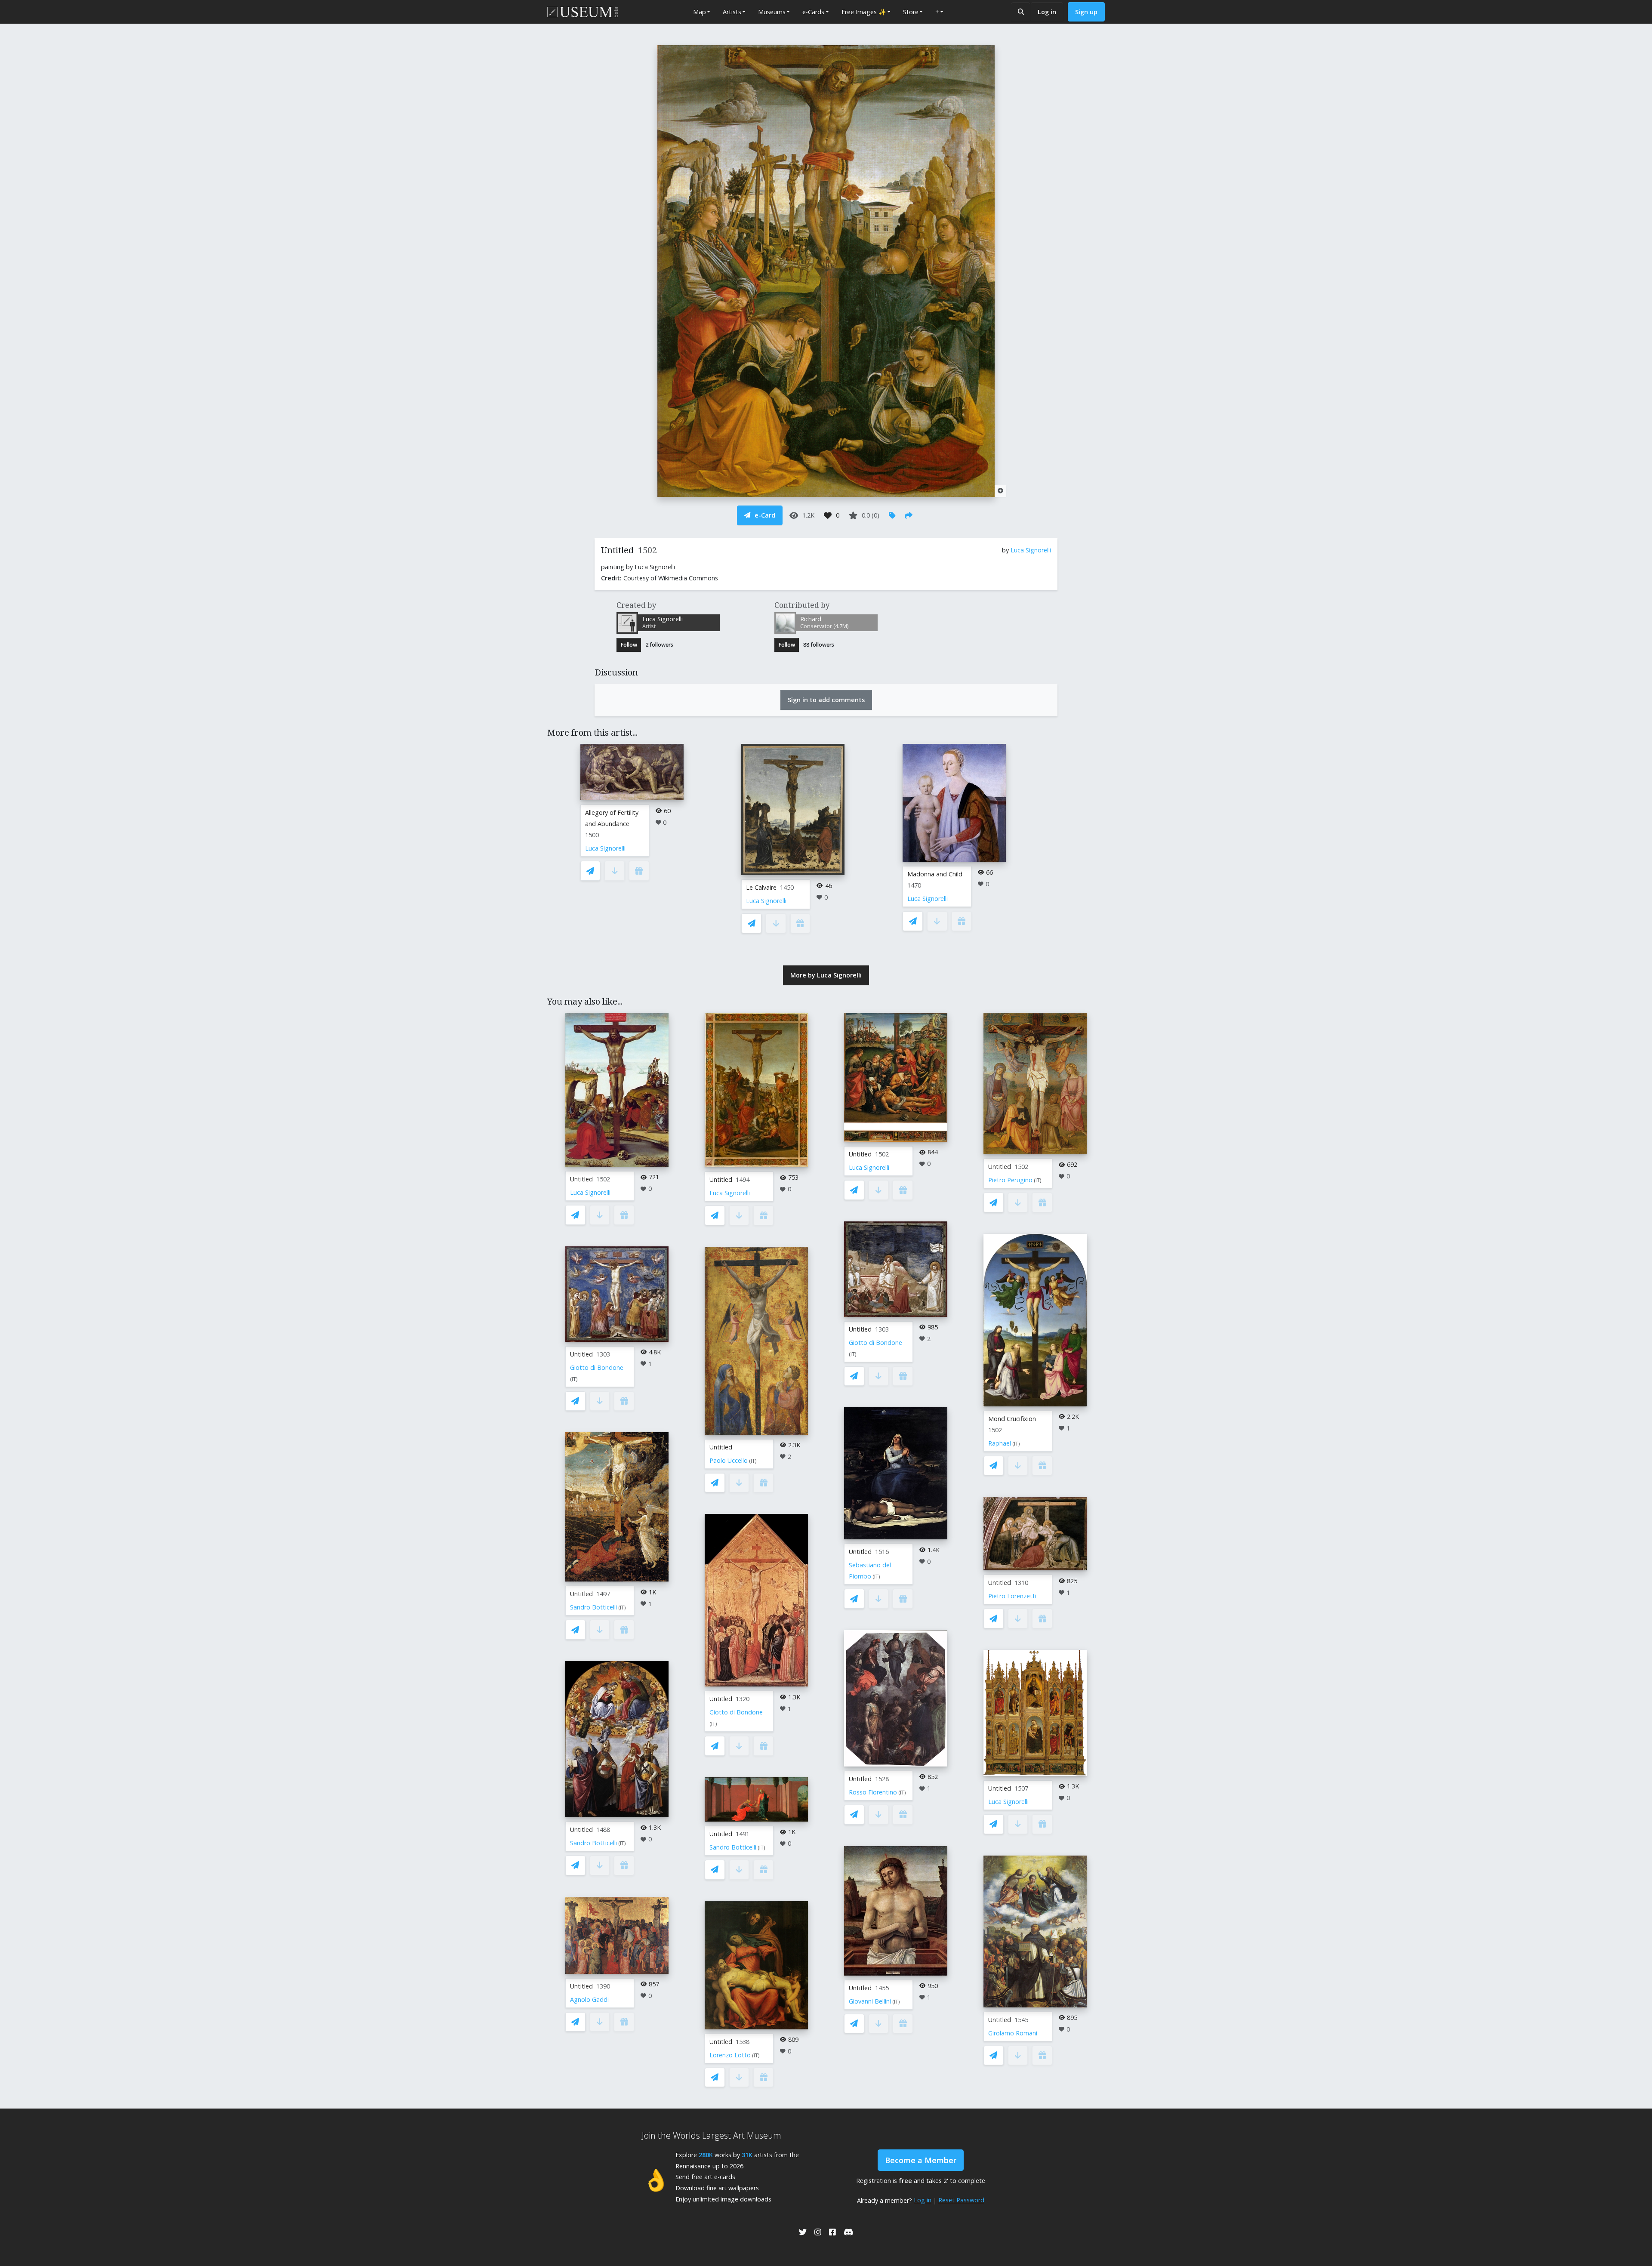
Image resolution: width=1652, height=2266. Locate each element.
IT (574, 1379)
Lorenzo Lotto (730, 2055)
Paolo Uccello (729, 1460)
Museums (772, 12)
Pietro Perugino (1010, 1180)
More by (826, 975)
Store (911, 12)
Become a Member (921, 2160)
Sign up (1086, 12)
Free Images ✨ (864, 12)
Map (700, 12)
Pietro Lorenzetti (1012, 1596)
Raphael (1000, 1443)
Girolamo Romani (1013, 2033)
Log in (1047, 12)
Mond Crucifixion (1012, 1419)
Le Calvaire (761, 887)
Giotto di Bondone (597, 1367)
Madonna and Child (935, 874)
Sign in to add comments (826, 700)
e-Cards (813, 12)
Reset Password (961, 2200)
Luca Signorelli (1031, 550)
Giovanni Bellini (870, 2001)
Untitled (581, 1179)
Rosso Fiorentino (873, 1792)
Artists (732, 12)
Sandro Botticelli (593, 1607)
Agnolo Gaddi (589, 1999)
